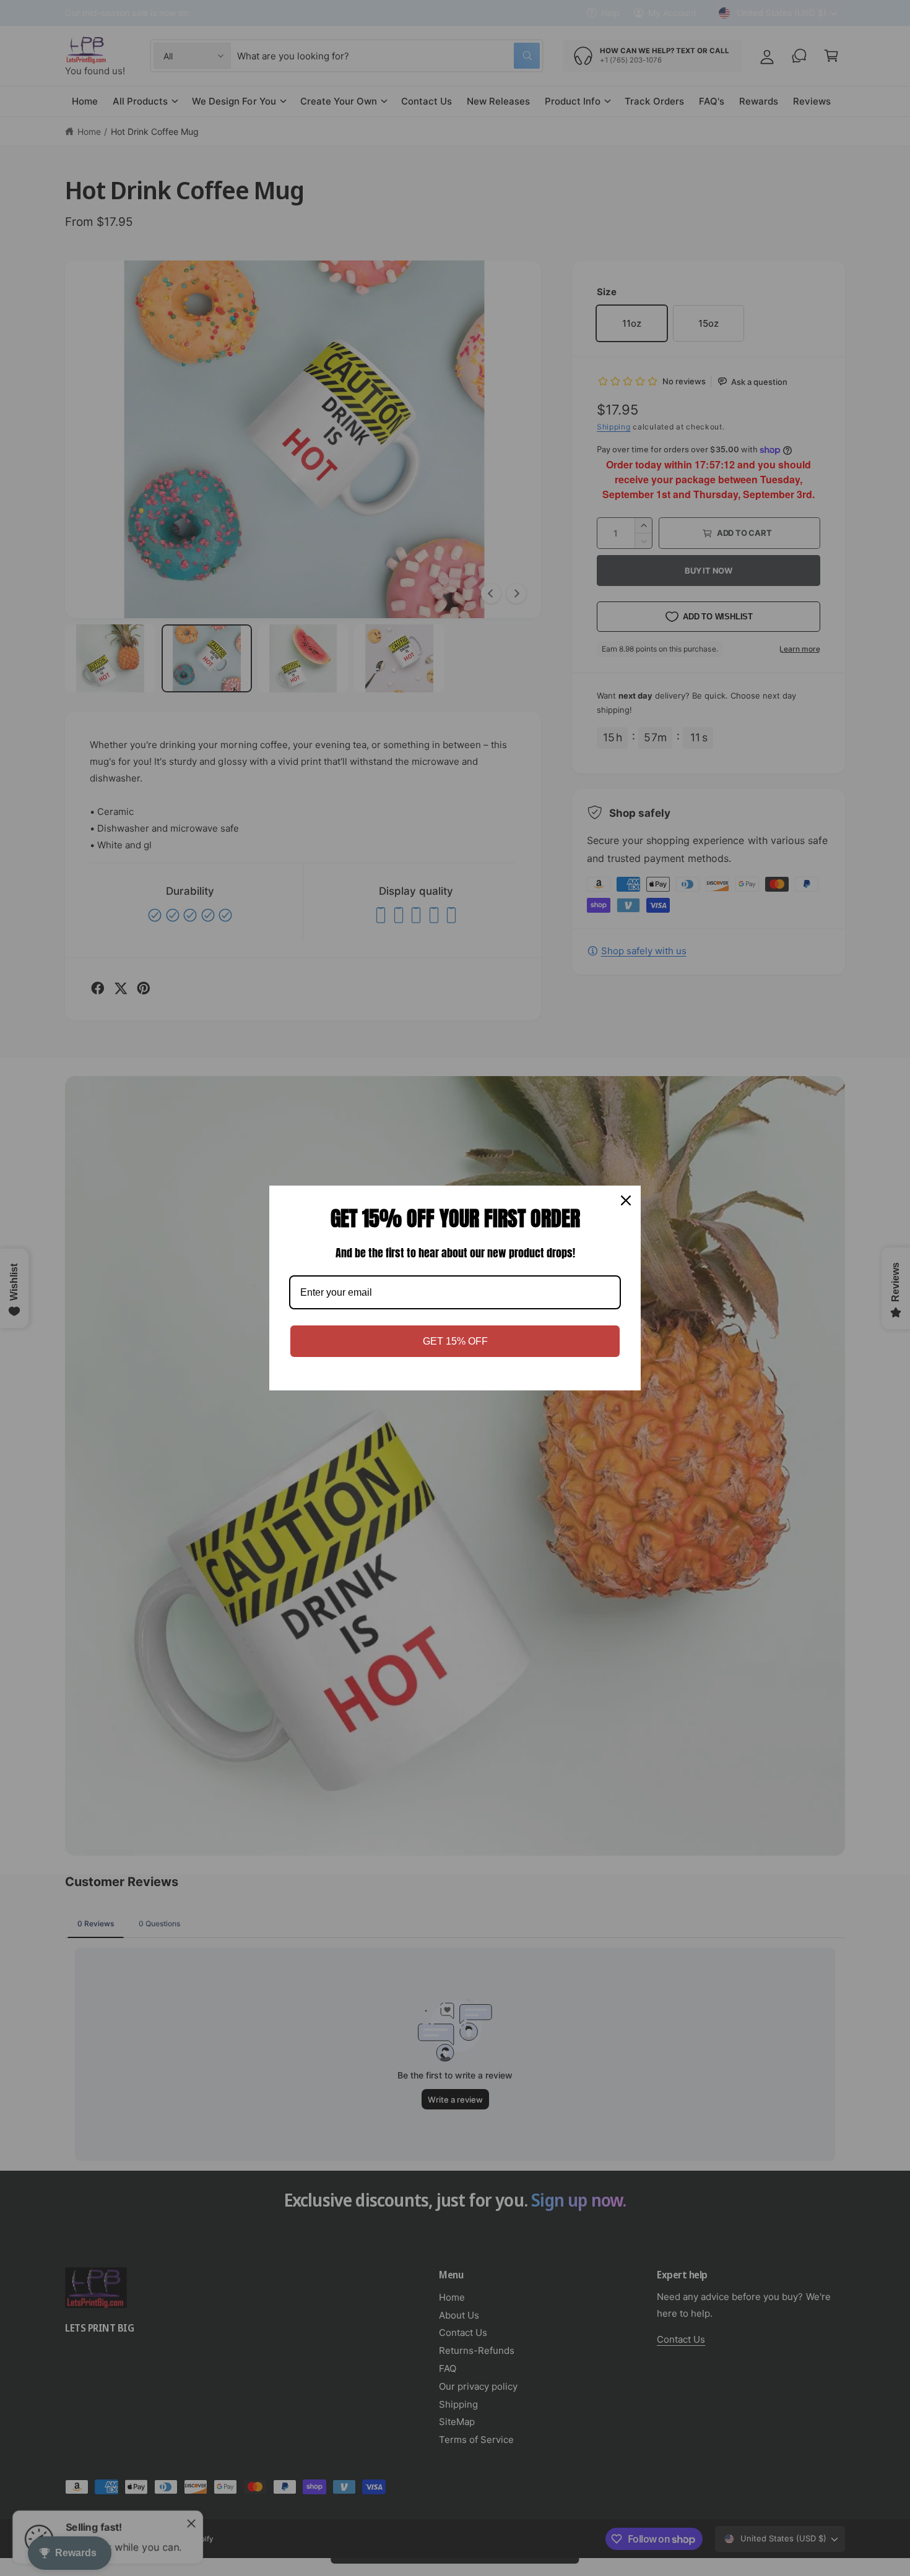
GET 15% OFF (455, 1341)
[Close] (626, 1200)
